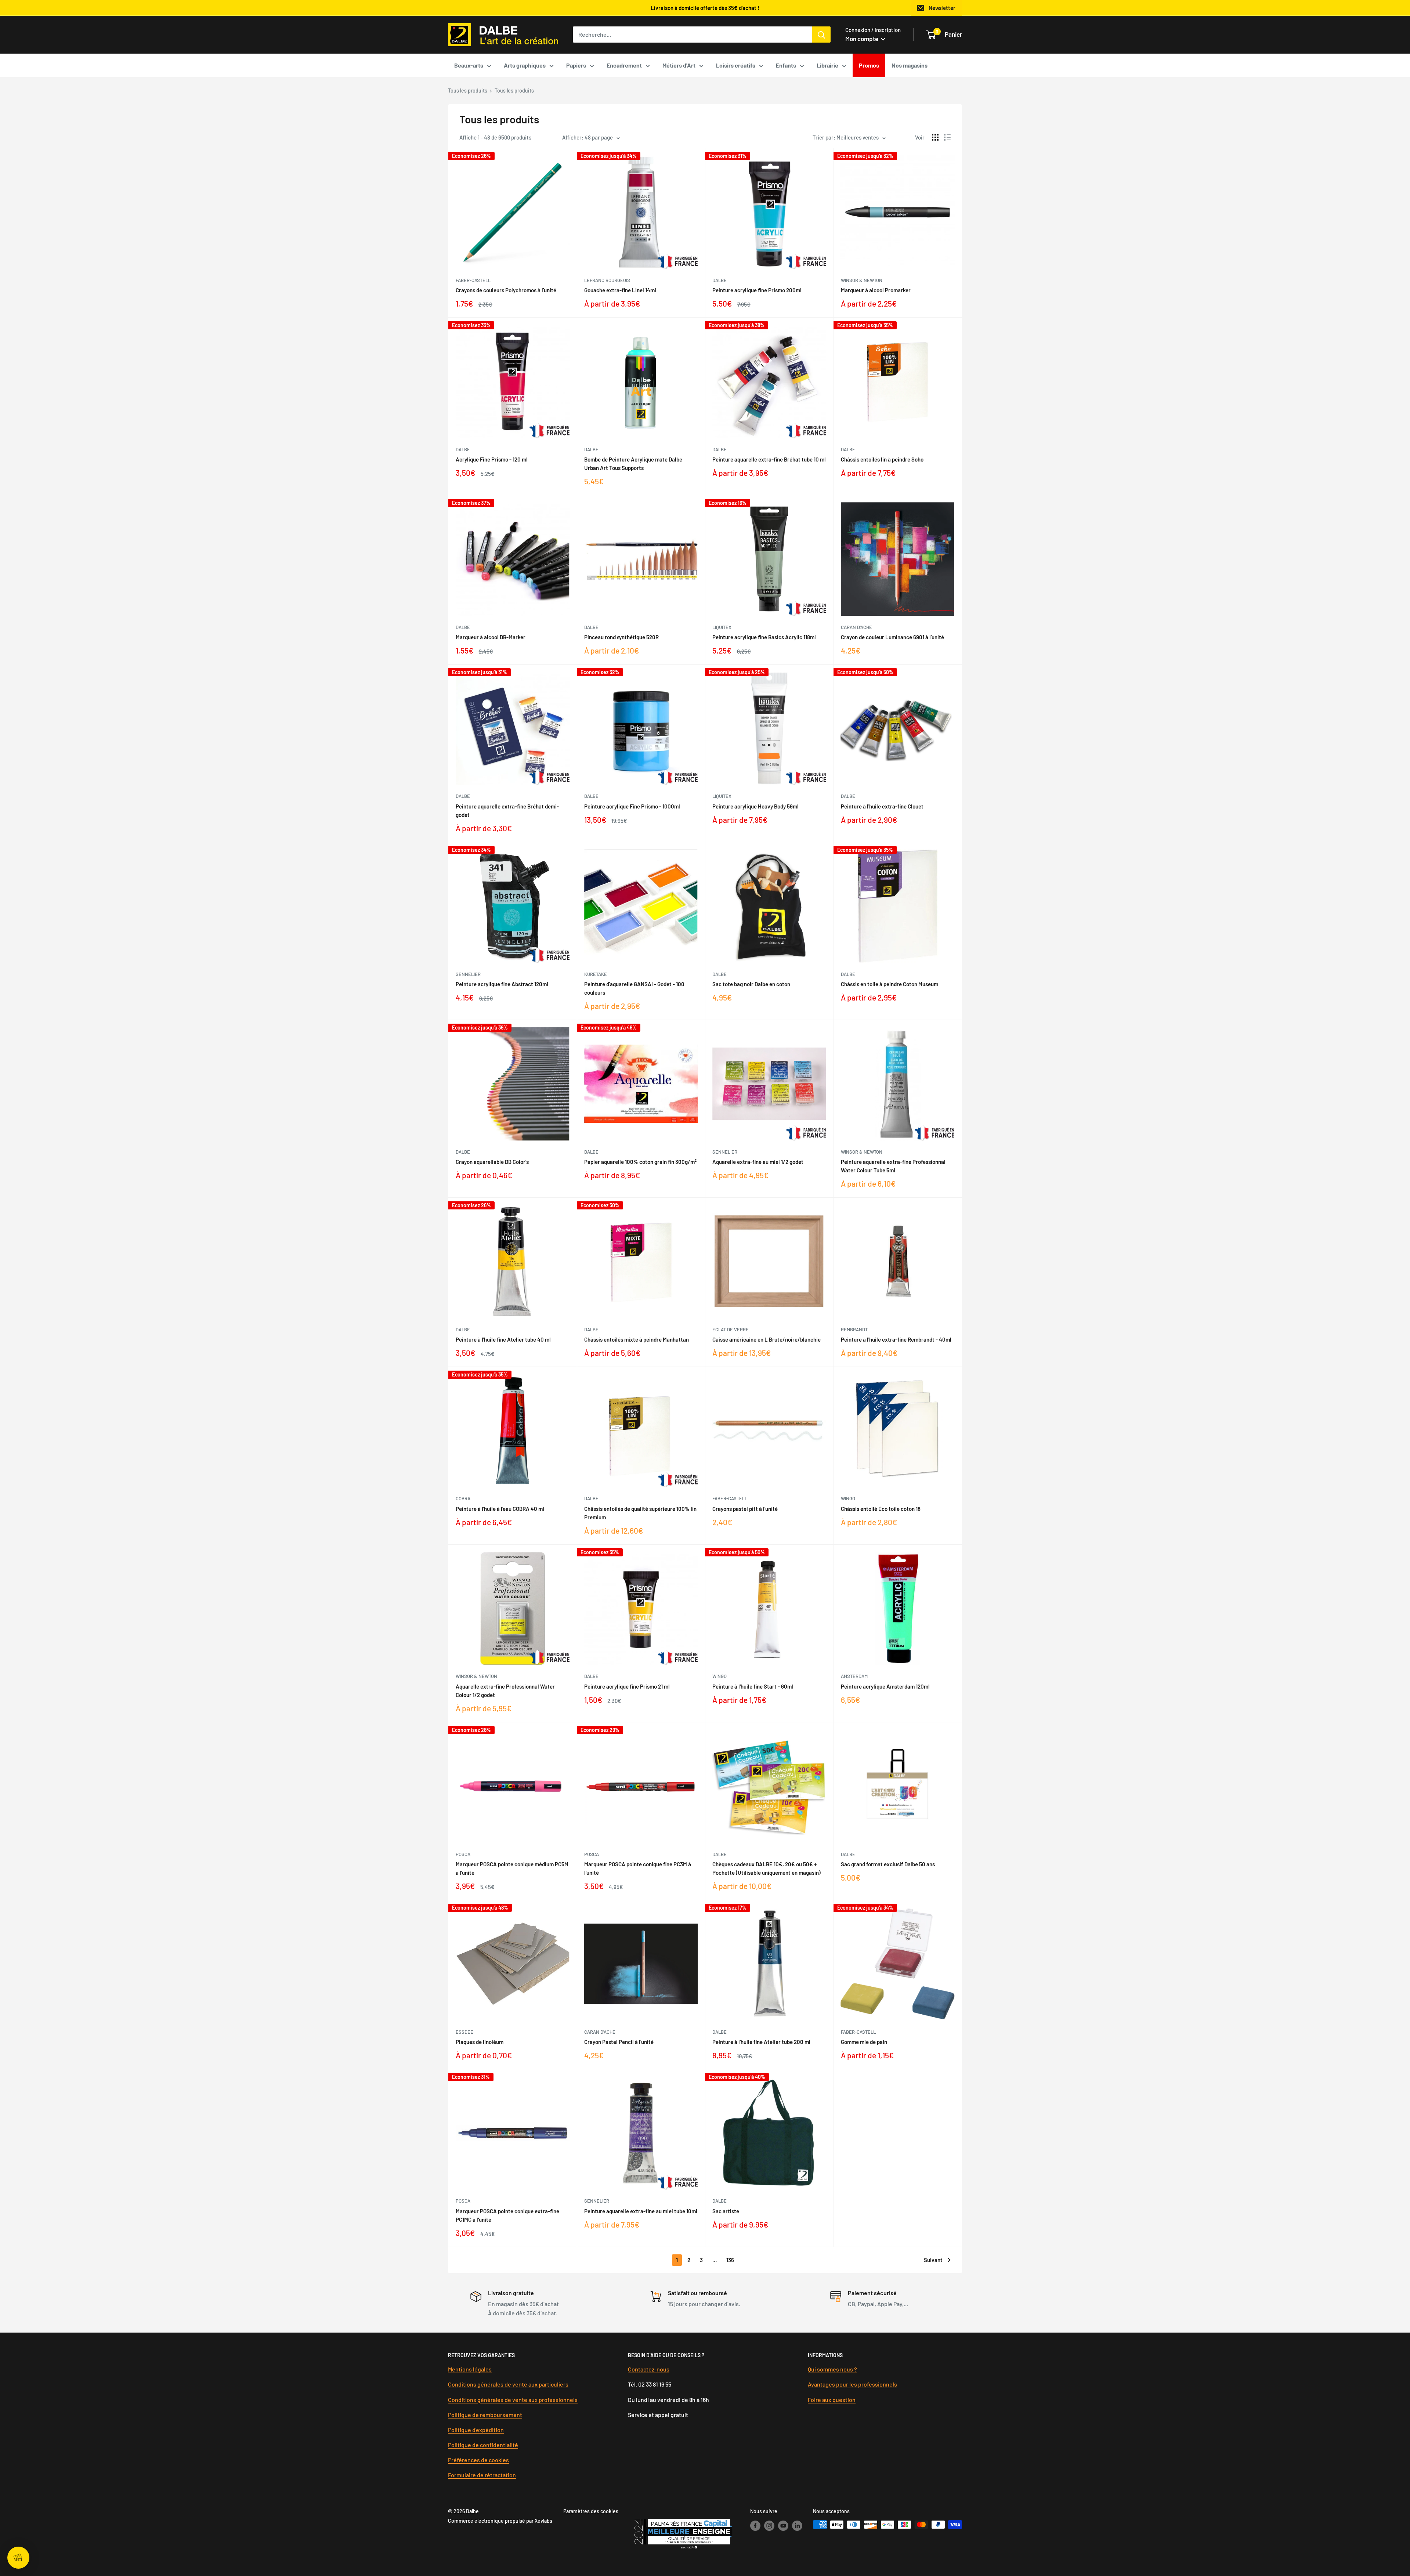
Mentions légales (470, 2369)
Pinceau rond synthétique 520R (621, 637)
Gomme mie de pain (864, 2042)
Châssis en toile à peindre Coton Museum (890, 984)
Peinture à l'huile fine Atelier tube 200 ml (761, 2042)
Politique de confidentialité (483, 2445)
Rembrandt (854, 1329)
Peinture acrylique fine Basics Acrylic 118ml (764, 637)
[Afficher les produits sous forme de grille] (935, 137)
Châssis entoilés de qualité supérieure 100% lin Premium (640, 1513)
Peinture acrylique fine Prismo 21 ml (627, 1686)
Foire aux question (832, 2400)
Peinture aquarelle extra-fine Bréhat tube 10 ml (769, 459)
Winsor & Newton (862, 280)
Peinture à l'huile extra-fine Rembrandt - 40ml (896, 1339)
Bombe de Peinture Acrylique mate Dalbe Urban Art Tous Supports (633, 464)
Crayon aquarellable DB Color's (492, 1162)
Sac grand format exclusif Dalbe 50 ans (888, 1864)
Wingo (848, 1498)
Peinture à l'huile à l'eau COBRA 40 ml (500, 1509)
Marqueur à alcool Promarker (876, 290)
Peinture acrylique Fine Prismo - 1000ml (632, 806)
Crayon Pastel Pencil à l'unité (619, 2042)
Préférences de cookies (478, 2460)
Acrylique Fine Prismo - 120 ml (492, 459)
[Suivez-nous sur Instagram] (769, 2525)
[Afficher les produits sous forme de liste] (947, 137)
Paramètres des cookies (591, 2511)
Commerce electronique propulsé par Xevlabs (500, 2521)
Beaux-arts (469, 65)
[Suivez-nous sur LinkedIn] (797, 2525)
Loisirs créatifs (736, 65)
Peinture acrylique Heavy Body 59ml (755, 806)
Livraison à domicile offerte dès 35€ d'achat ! (705, 8)
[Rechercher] (821, 35)
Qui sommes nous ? (832, 2369)
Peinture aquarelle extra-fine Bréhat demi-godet (507, 811)
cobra (463, 1498)
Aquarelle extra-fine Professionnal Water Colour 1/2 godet (505, 1691)
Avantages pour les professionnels (852, 2384)
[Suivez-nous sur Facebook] (755, 2525)
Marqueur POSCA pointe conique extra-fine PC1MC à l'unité (507, 2215)
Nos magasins (910, 65)
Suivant (933, 2260)
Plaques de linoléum (480, 2042)
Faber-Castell (473, 280)
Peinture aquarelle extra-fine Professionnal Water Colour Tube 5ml (893, 1166)
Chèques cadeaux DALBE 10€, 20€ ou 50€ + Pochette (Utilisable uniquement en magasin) (767, 1868)
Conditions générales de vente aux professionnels (513, 2400)
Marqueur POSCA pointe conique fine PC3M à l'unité (638, 1868)
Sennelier (468, 974)
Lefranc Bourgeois (607, 280)
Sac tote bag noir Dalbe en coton (751, 984)
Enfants (786, 65)
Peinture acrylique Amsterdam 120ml (885, 1686)
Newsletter (942, 8)
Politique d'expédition (476, 2430)
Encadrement (624, 65)
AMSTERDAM (854, 1676)
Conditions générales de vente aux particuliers (508, 2384)
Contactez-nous (649, 2369)
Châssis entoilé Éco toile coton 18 (881, 1509)
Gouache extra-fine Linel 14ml (620, 290)
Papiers (576, 65)
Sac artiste (726, 2211)
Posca (463, 1854)
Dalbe (720, 280)
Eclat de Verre (731, 1329)
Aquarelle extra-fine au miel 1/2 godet (758, 1162)
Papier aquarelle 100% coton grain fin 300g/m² (640, 1162)
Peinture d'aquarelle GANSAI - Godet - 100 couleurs (634, 988)
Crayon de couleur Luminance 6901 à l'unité (892, 637)
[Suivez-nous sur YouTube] (783, 2525)
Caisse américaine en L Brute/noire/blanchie (767, 1339)
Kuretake (596, 974)
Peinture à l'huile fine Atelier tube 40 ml (503, 1339)
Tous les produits (468, 91)
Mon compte (862, 39)
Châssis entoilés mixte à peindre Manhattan (637, 1339)
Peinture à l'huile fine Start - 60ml (753, 1686)
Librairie (827, 65)
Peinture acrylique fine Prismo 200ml (757, 290)
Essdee (464, 2032)
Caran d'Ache (856, 627)
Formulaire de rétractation (482, 2475)
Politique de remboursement (485, 2415)
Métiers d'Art (679, 65)
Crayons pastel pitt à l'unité (745, 1509)
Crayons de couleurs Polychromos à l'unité (506, 290)
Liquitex (722, 627)
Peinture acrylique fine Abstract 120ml (502, 984)
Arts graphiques (525, 65)
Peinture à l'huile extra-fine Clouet (882, 806)
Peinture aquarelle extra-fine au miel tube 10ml (641, 2211)
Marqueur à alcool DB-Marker (491, 637)
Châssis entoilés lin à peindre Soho (882, 459)
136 (730, 2260)
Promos (869, 65)
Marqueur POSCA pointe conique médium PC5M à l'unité (512, 1868)
